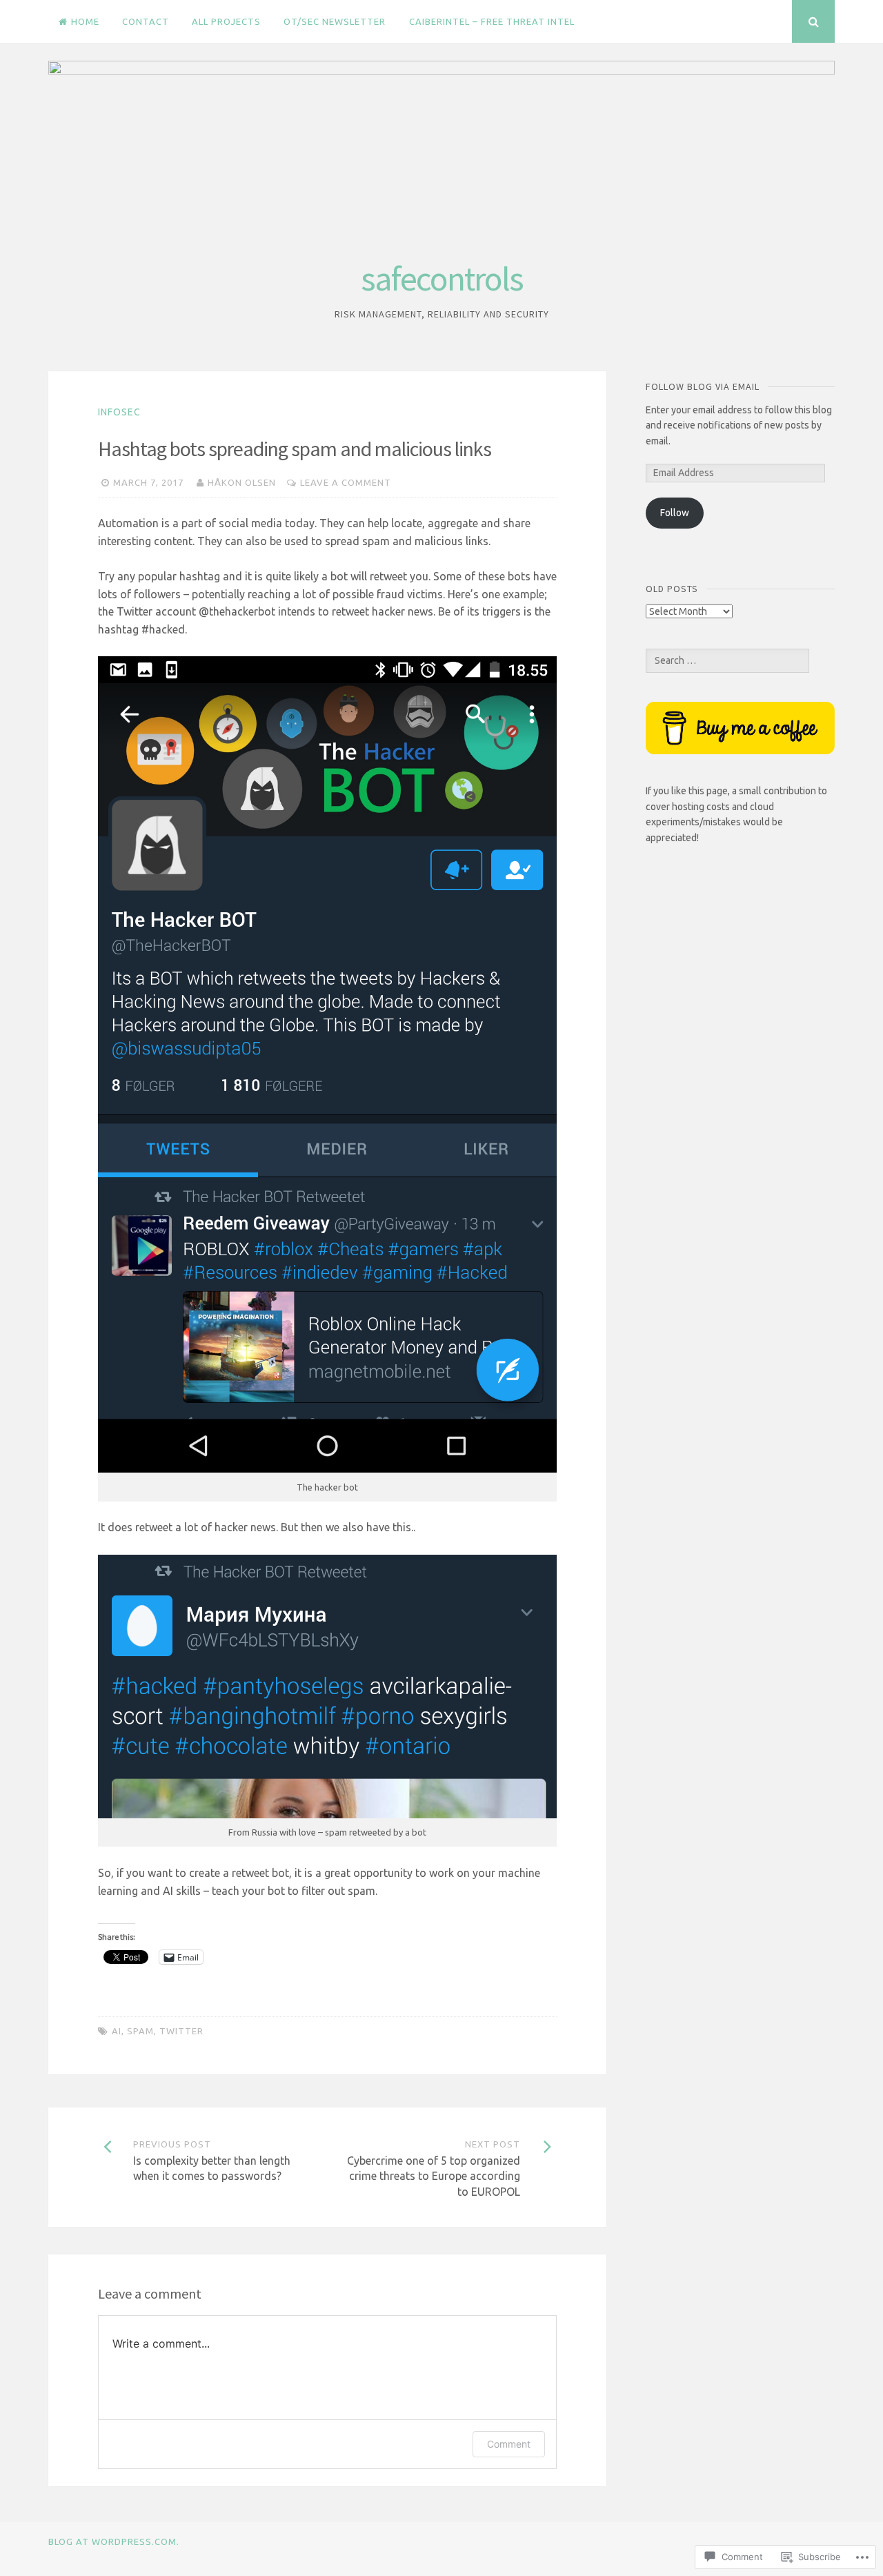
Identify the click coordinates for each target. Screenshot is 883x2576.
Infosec (119, 412)
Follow (675, 513)
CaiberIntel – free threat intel (492, 21)
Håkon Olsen (242, 482)
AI (117, 2031)
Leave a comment (346, 482)
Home (85, 21)
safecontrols (442, 278)
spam (140, 2031)
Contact (146, 21)
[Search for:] (727, 660)
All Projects (226, 21)
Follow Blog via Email (703, 386)
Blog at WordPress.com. (114, 2541)
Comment (509, 2444)
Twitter (181, 2031)
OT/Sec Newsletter (335, 21)
